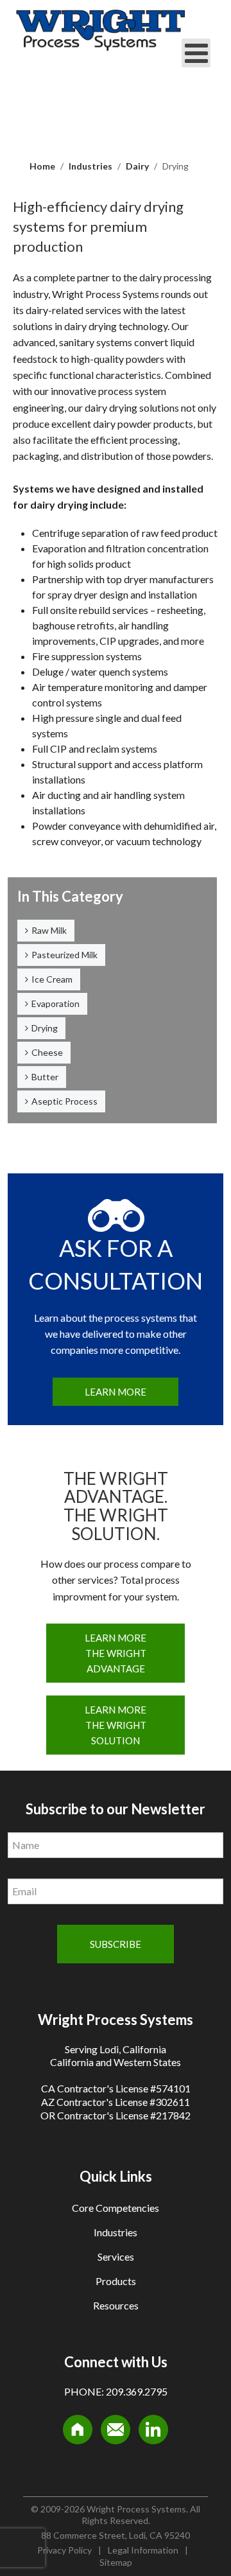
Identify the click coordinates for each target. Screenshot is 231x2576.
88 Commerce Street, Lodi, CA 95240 (116, 2535)
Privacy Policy (64, 2550)
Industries (116, 2232)
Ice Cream (52, 979)
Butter (45, 1077)
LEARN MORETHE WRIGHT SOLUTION (116, 1725)
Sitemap (116, 2562)
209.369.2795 (137, 2391)
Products (116, 2281)
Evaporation (56, 1003)
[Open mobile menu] (196, 53)
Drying (45, 1028)
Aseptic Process (64, 1101)
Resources (116, 2305)
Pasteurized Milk (64, 955)
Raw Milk (49, 930)
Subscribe (116, 1944)
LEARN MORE (116, 1392)
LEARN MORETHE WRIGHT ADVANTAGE (116, 1653)
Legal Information (143, 2550)
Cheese (47, 1052)
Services (116, 2256)
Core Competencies (116, 2208)
